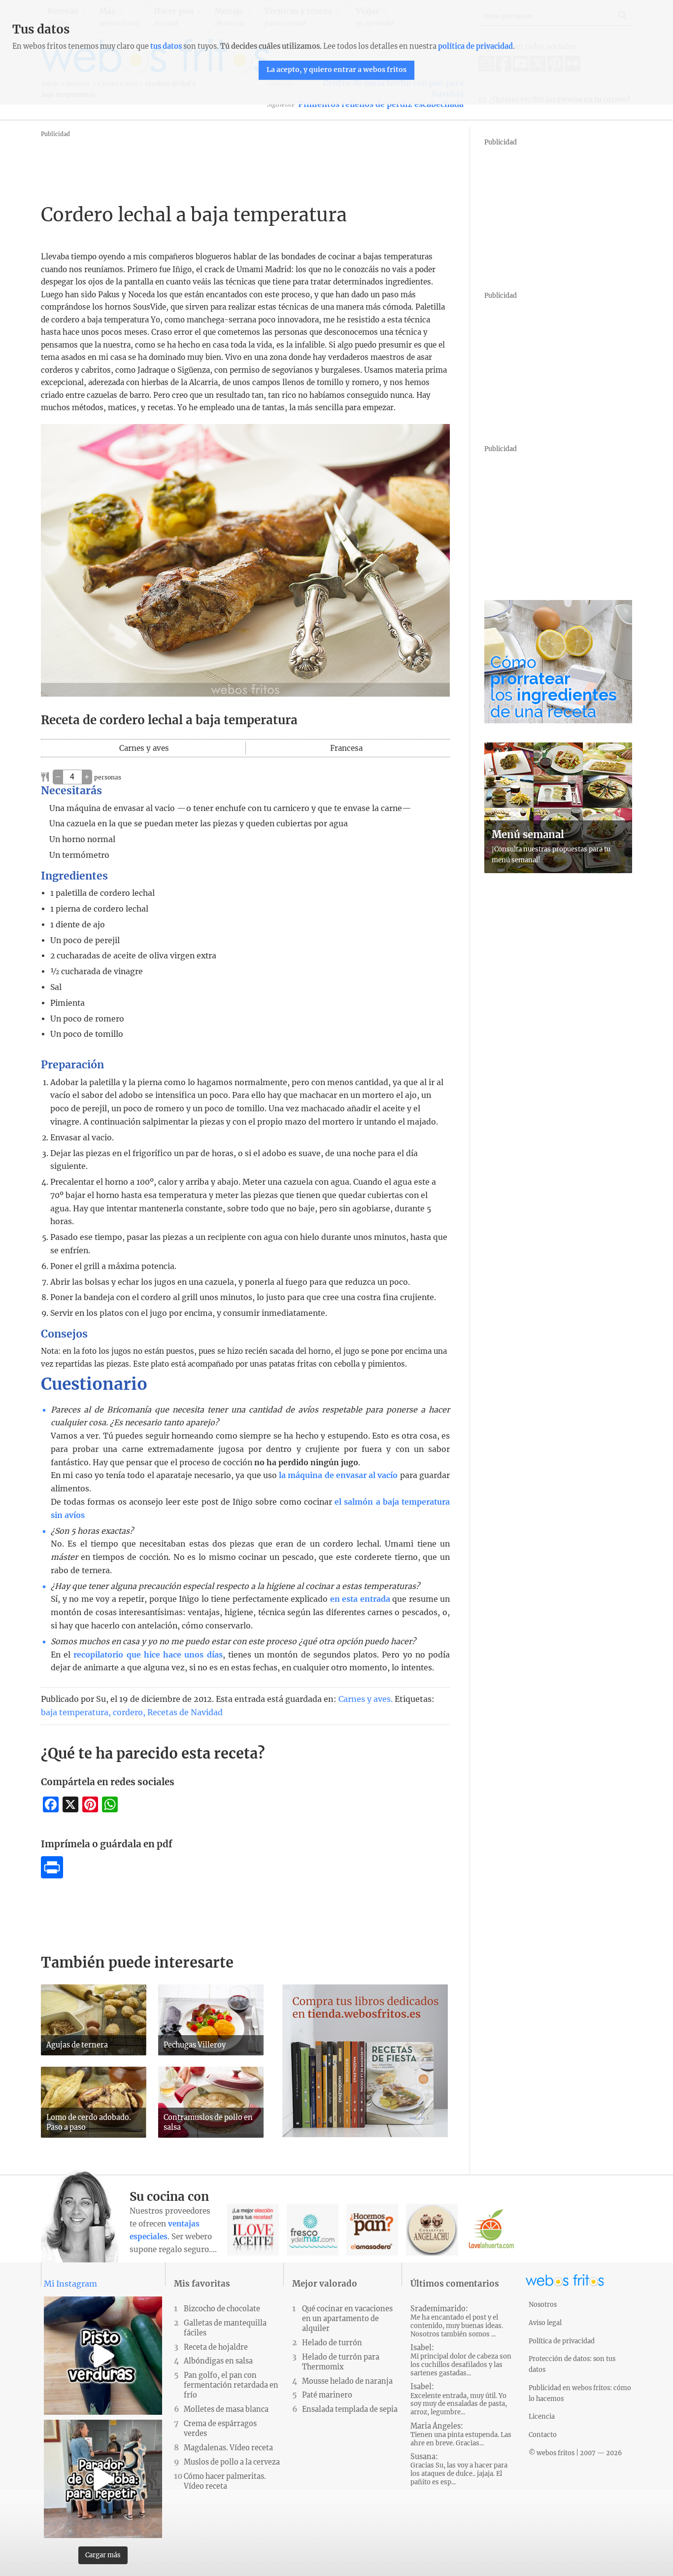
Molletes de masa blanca (226, 2409)
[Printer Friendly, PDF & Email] (52, 1875)
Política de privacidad (562, 2341)
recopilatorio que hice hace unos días (148, 1655)
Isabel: (461, 2360)
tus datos (166, 46)
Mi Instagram (70, 2284)
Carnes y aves (365, 1699)
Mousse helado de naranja (347, 2381)
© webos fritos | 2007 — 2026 (575, 2453)
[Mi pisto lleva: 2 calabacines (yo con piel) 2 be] (103, 2356)
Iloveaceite (253, 2230)
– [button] (58, 776)
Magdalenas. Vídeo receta (228, 2448)
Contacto (543, 2435)
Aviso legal (545, 2323)
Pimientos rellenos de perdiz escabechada (381, 104)
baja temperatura (75, 1712)
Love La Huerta (491, 2230)
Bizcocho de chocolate (222, 2309)
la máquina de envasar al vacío (338, 1475)
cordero (128, 1712)
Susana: (459, 2469)
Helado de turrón (332, 2343)
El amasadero (372, 2230)
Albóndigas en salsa (218, 2361)
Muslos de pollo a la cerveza (232, 2462)
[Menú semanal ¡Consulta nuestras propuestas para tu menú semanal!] (558, 870)
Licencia (542, 2416)
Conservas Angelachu (432, 2230)
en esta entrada (360, 1599)
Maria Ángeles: (461, 2435)
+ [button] (87, 776)
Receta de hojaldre (216, 2347)
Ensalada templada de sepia (350, 2409)
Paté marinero (327, 2395)
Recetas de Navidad (185, 1712)
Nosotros (543, 2304)
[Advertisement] (220, 162)
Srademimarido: (457, 2321)
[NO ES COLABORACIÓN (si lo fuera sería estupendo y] (103, 2479)
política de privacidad (475, 46)
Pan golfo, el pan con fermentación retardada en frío (231, 2385)
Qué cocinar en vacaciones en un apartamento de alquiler (347, 2319)
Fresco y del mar (313, 2230)
